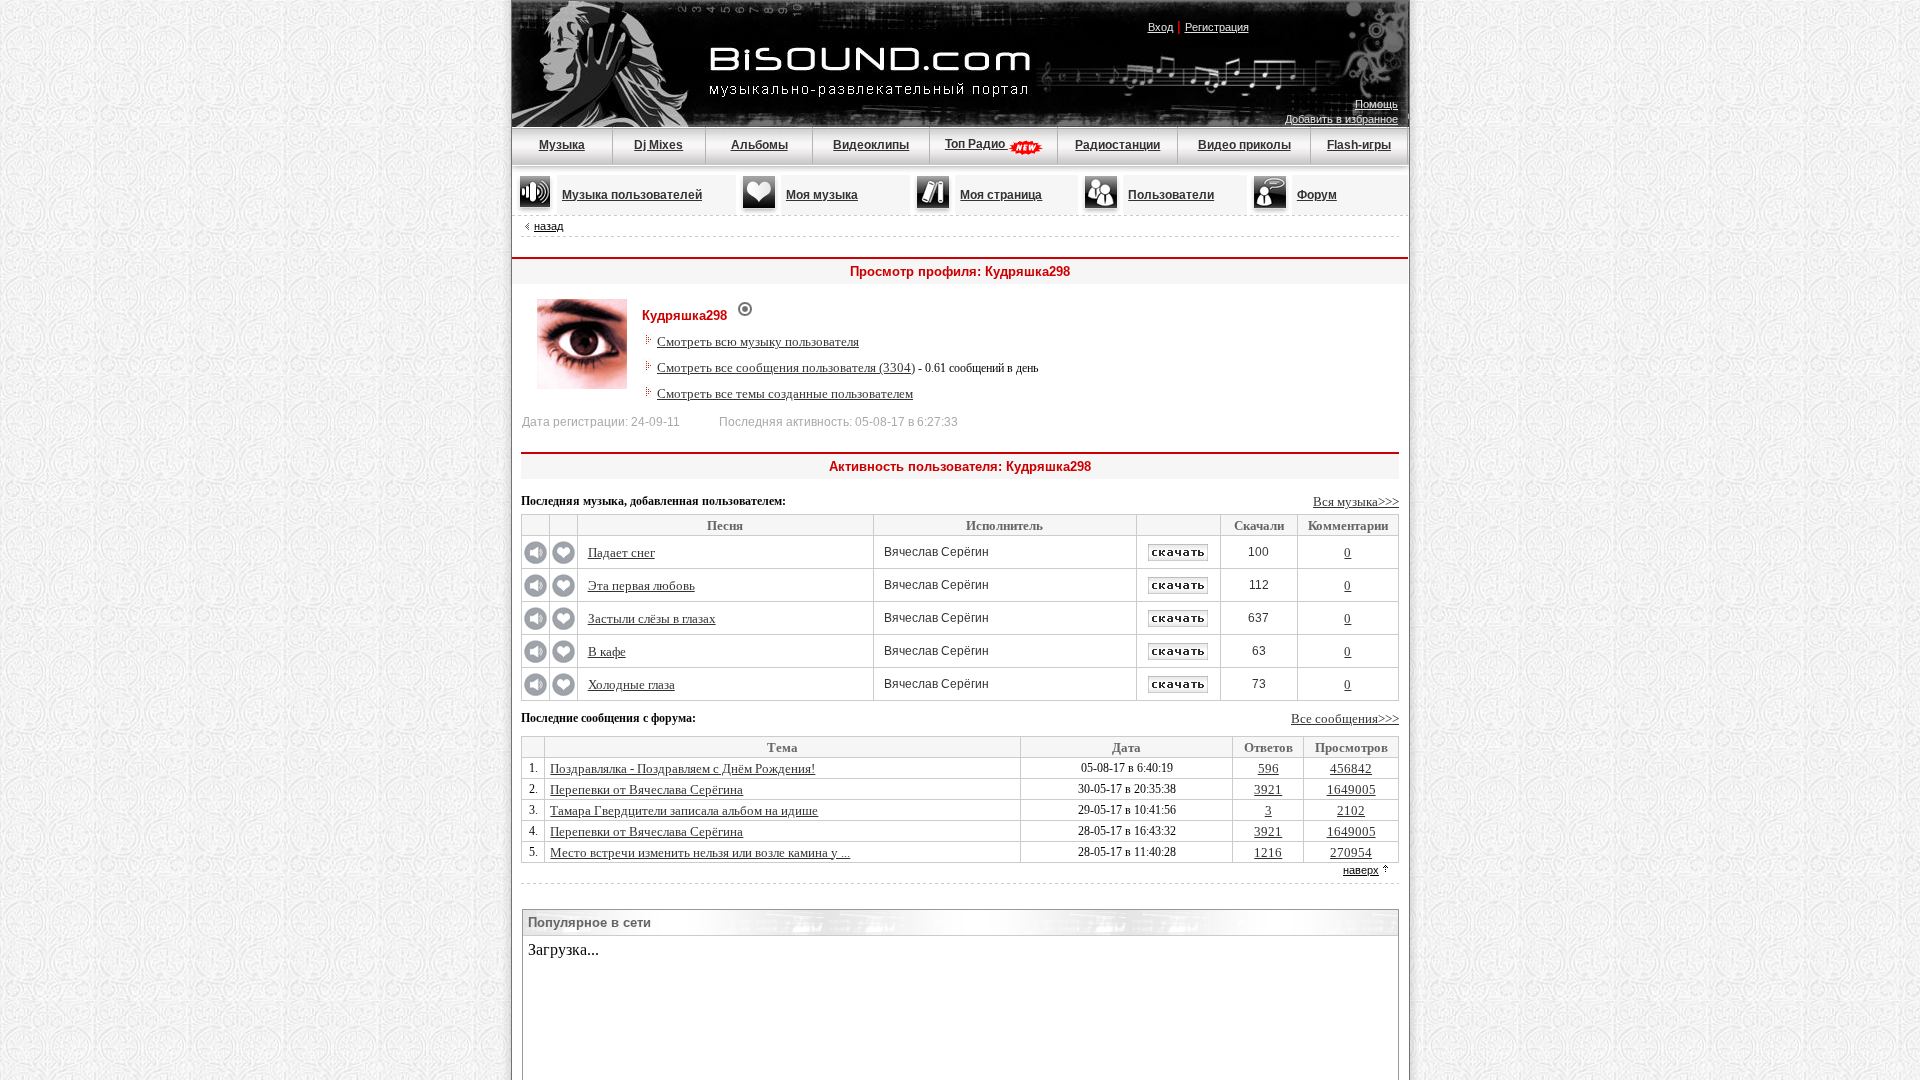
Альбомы (759, 145)
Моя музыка (822, 195)
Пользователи (1171, 195)
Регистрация (1217, 27)
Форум (1317, 195)
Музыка (562, 145)
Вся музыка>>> (1356, 501)
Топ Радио (976, 144)
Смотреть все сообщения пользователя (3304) (786, 367)
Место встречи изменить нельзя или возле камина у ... (700, 852)
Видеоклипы (871, 145)
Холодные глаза (631, 684)
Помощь (1376, 104)
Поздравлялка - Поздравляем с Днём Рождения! (682, 768)
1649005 (1351, 789)
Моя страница (1001, 195)
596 (1268, 768)
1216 (1268, 852)
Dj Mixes (658, 145)
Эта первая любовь (641, 585)
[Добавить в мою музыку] (563, 560)
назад (548, 226)
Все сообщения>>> (1345, 718)
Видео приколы (1244, 145)
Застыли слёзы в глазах (652, 618)
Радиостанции (1117, 145)
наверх (1361, 870)
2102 (1351, 810)
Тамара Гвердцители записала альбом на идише (684, 810)
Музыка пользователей (632, 195)
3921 (1268, 789)
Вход (1160, 27)
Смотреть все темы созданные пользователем (785, 393)
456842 (1351, 768)
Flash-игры (1359, 145)
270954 (1351, 852)
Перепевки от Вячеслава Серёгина (646, 789)
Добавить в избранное (1341, 119)
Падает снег (621, 552)
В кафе (607, 651)
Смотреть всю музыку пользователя (758, 341)
